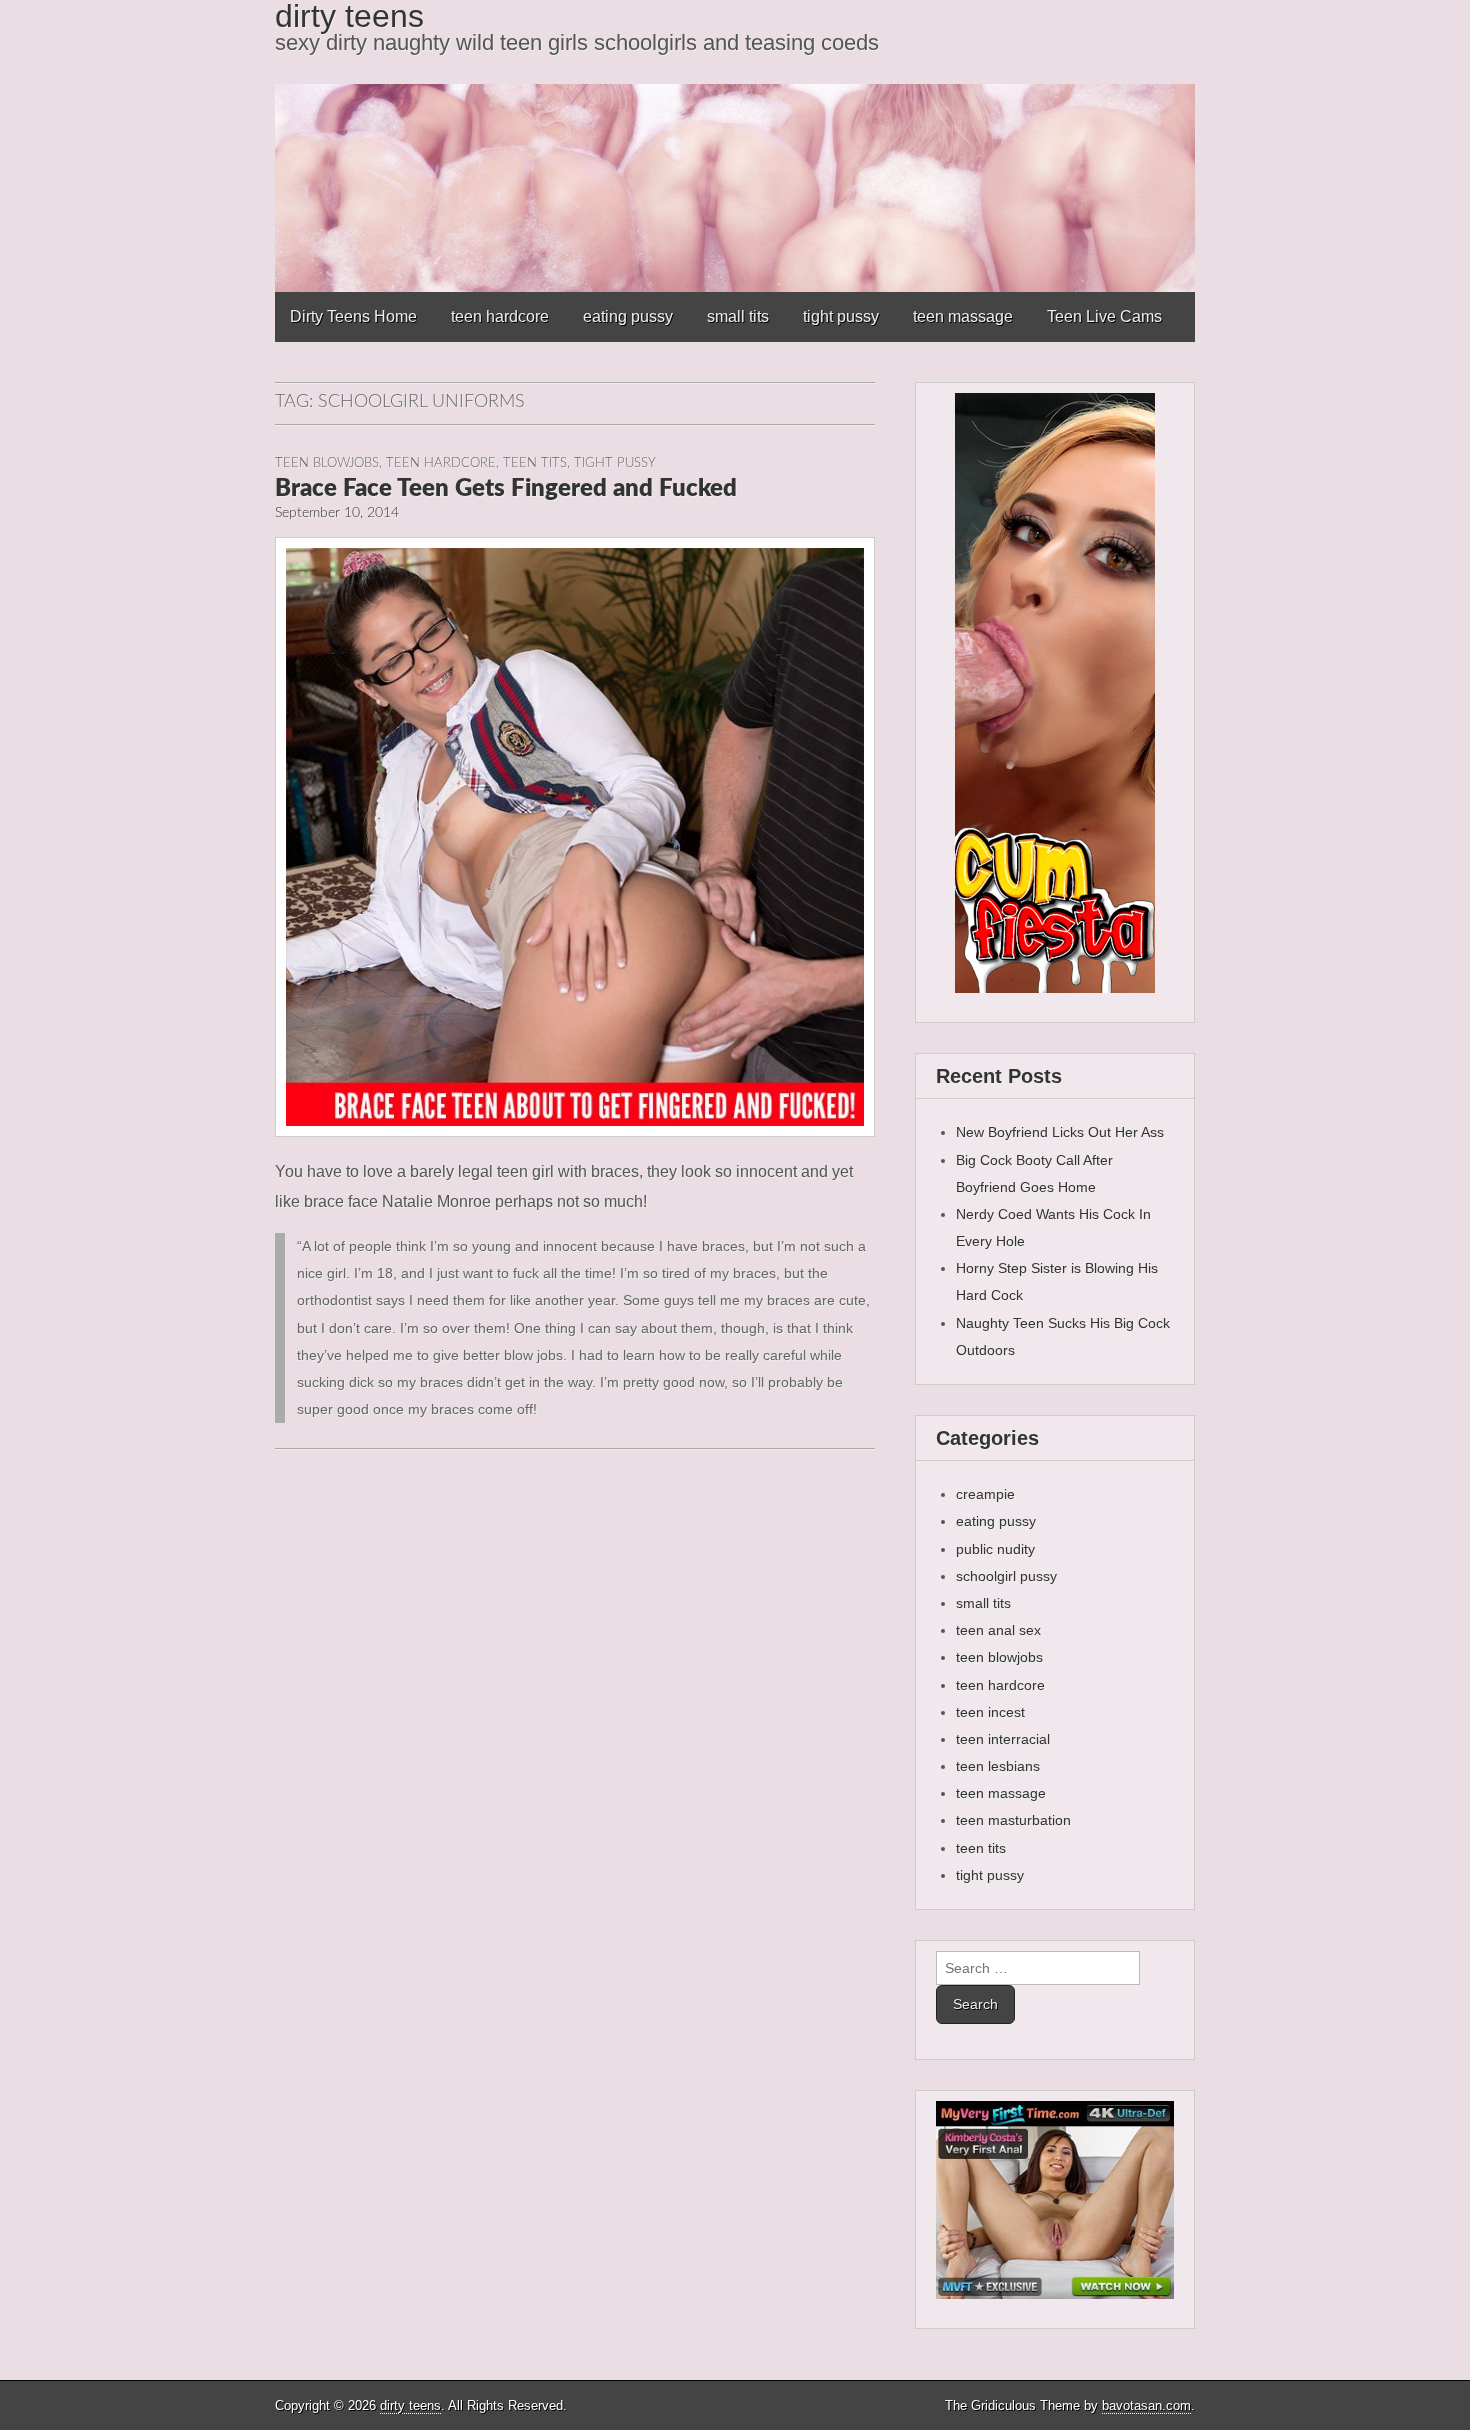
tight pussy (841, 316)
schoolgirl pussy (1006, 1576)
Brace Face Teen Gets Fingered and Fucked (506, 489)
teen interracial (1003, 1739)
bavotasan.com (1146, 2405)
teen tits (535, 463)
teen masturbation (1013, 1820)
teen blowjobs (327, 463)
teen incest (990, 1712)
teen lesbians (998, 1766)
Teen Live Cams (1104, 316)
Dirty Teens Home (353, 316)
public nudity (995, 1549)
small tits (738, 316)
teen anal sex (998, 1630)
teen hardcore (500, 316)
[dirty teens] (735, 146)
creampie (985, 1494)
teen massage (963, 316)
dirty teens (410, 2405)
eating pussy (628, 316)
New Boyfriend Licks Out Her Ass (1060, 1132)
